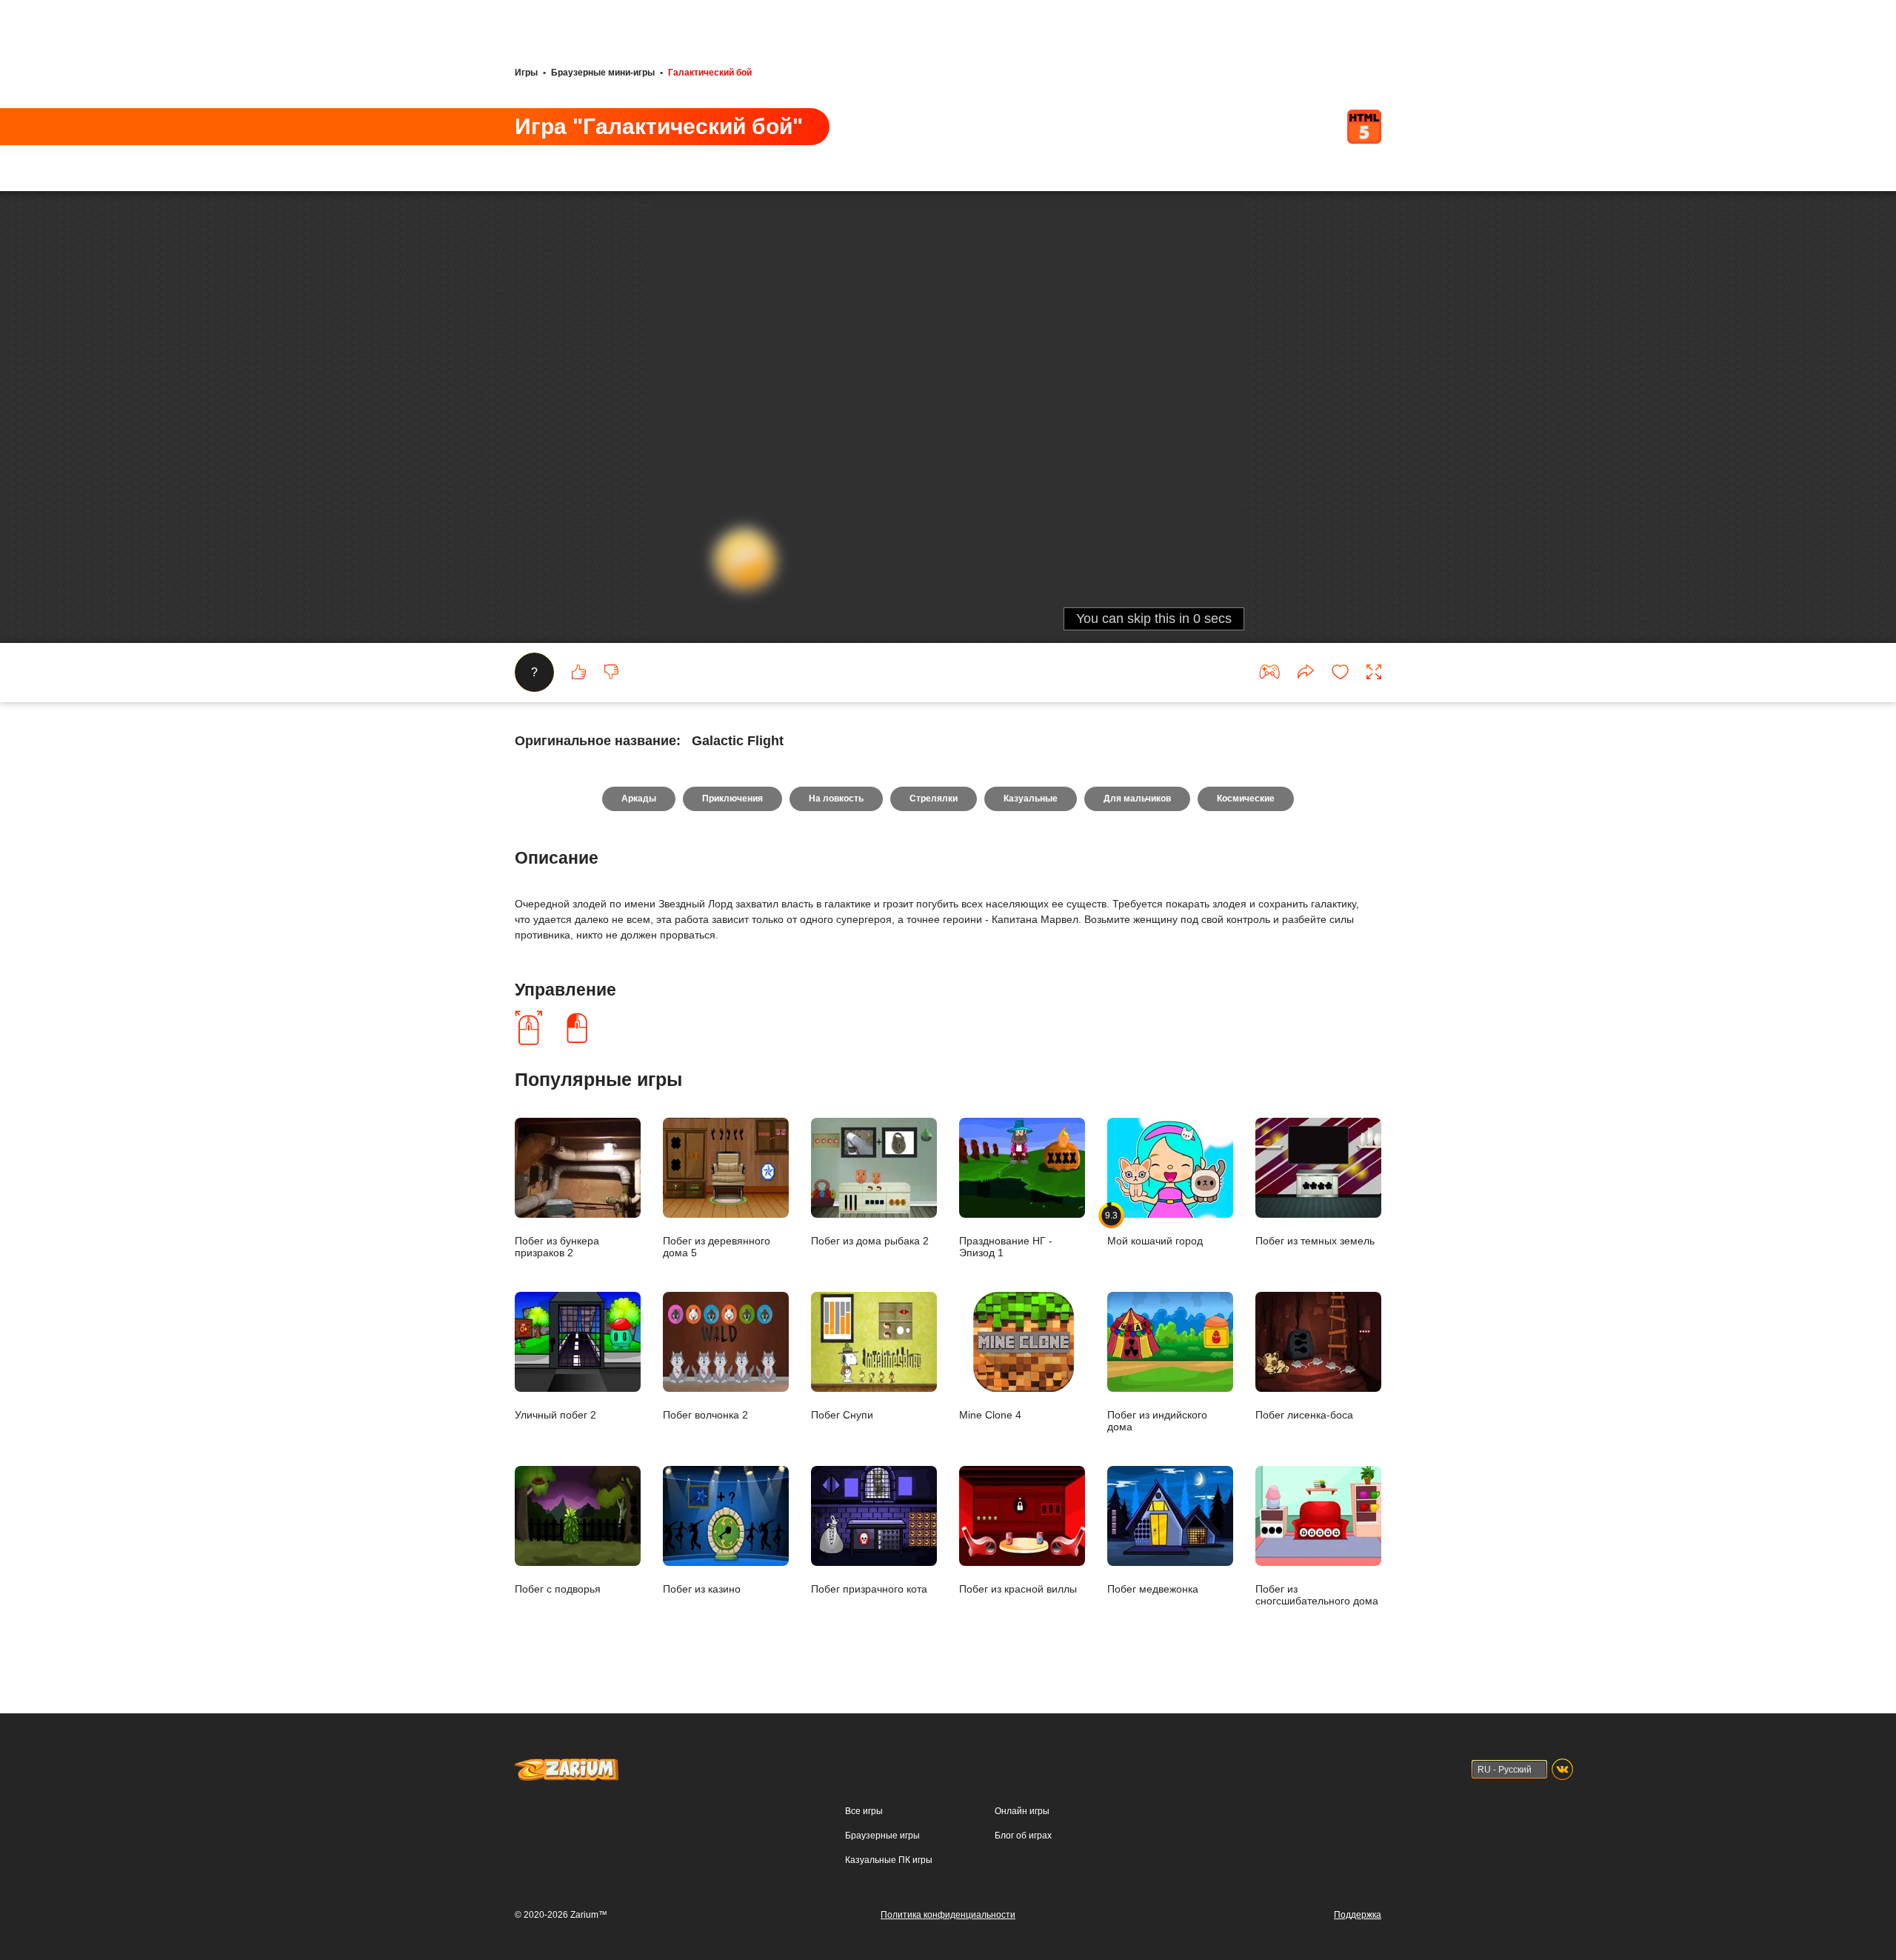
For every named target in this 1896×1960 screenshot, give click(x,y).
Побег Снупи (842, 1414)
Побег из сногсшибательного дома (1317, 1594)
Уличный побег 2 (555, 1414)
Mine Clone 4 (990, 1414)
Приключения (732, 799)
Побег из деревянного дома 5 (717, 1246)
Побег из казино (702, 1589)
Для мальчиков (1137, 799)
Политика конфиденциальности (948, 1915)
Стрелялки (934, 799)
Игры (526, 73)
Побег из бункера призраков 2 (557, 1246)
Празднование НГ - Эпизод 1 (1006, 1246)
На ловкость (836, 799)
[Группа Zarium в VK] (1562, 1769)
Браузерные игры (882, 1836)
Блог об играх (1023, 1836)
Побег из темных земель (1315, 1240)
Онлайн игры (1022, 1811)
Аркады (639, 799)
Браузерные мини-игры (603, 73)
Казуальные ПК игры (889, 1860)
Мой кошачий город (1155, 1228)
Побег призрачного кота (869, 1589)
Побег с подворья (558, 1589)
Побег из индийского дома (1157, 1420)
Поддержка (1358, 1915)
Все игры (864, 1811)
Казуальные (1031, 799)
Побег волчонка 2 (705, 1414)
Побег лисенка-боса (1304, 1414)
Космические (1246, 799)
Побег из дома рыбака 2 (870, 1240)
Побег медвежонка (1153, 1589)
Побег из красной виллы (1018, 1589)
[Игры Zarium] (567, 1765)
